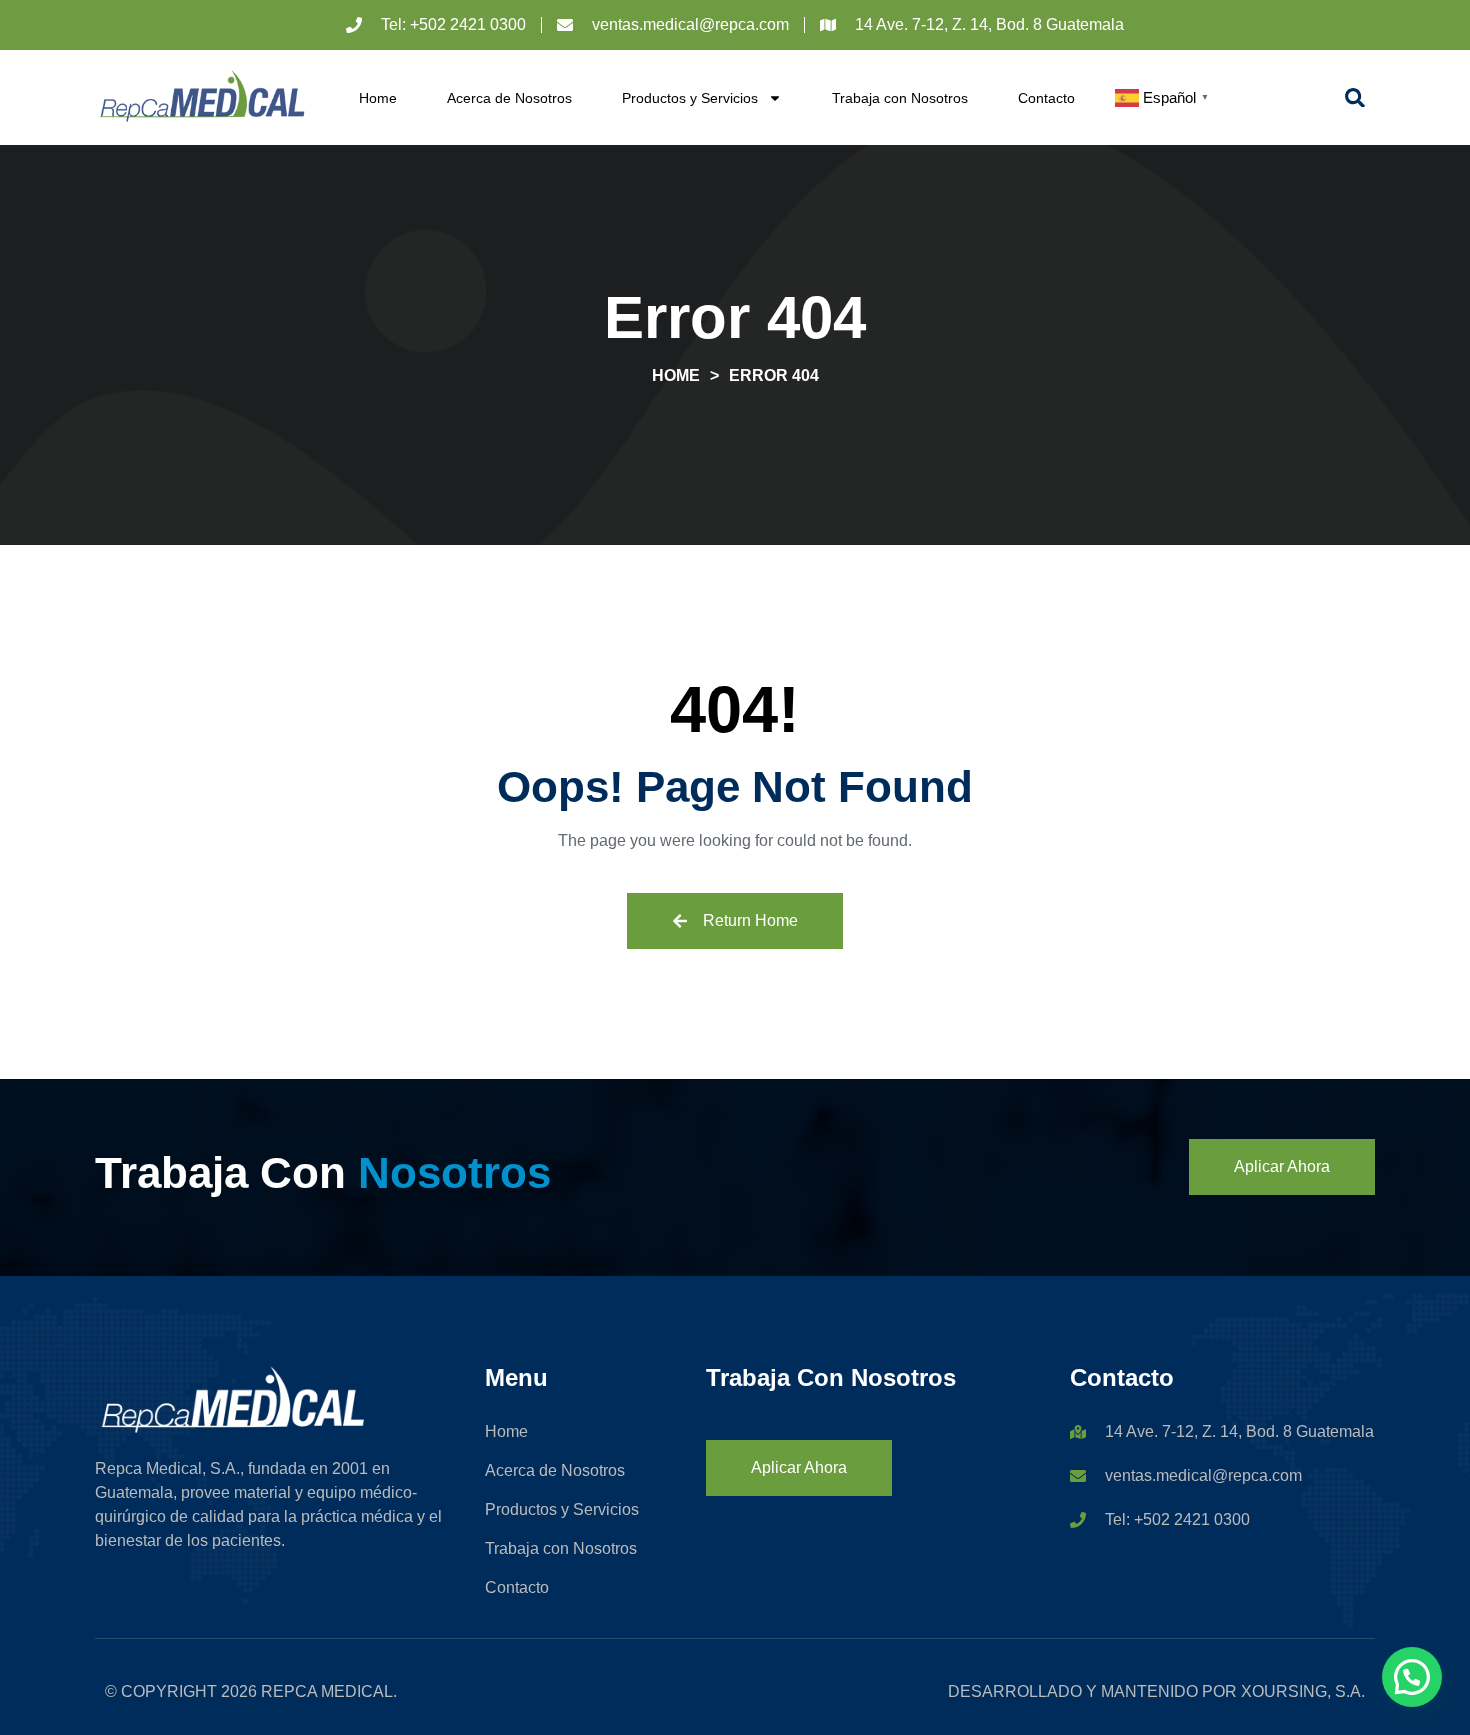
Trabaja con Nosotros (900, 98)
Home (378, 98)
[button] (1354, 97)
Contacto (1046, 98)
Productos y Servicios (690, 98)
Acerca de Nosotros (509, 98)
